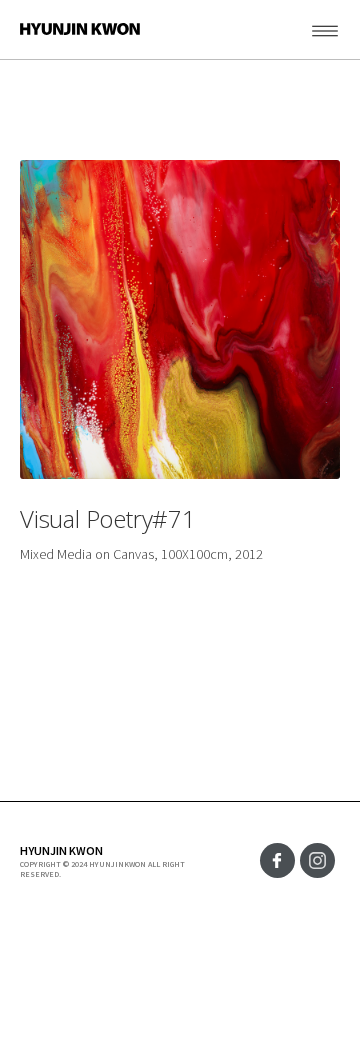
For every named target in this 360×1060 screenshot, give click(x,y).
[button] (305, 30)
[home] (70, 29)
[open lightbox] (180, 319)
